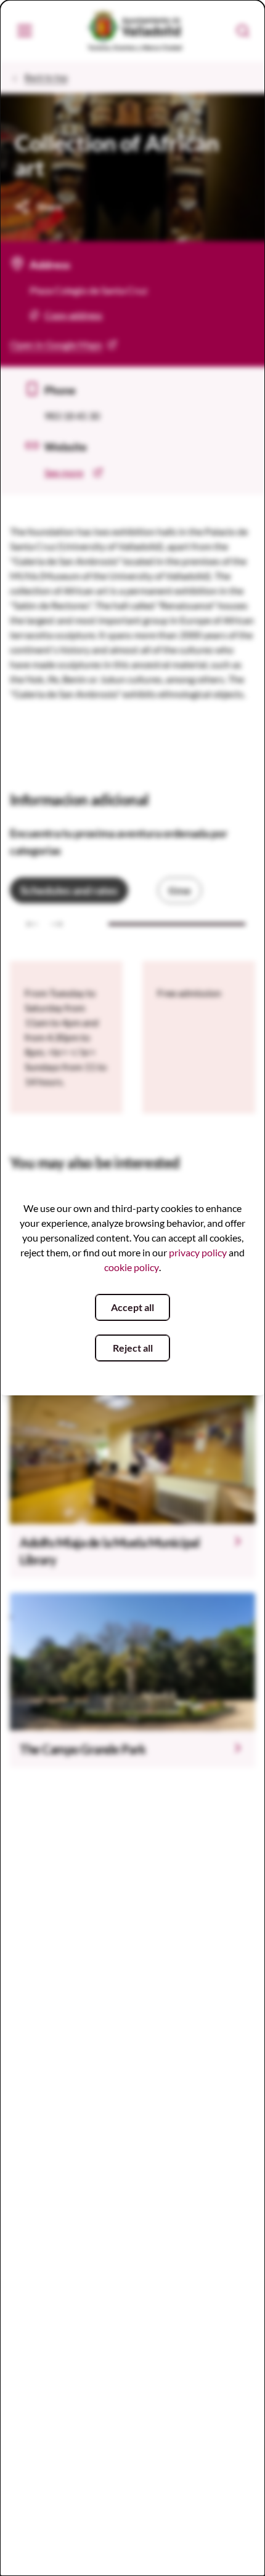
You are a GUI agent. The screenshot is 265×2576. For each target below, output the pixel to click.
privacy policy (198, 1252)
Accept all (132, 1307)
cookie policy (132, 1267)
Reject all (133, 1348)
